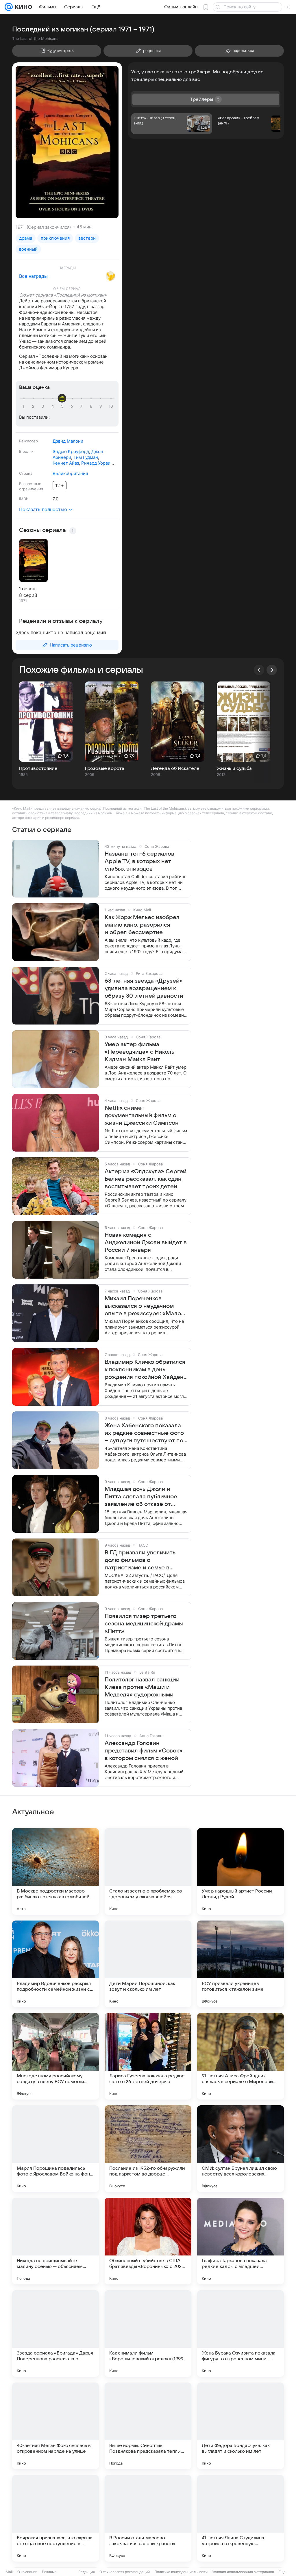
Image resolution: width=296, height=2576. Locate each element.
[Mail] (9, 7)
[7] (82, 407)
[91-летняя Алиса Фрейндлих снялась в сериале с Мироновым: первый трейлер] (240, 2056)
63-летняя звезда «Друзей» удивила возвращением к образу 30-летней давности (144, 988)
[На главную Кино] (22, 7)
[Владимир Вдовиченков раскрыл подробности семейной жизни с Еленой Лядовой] (55, 1964)
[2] (34, 407)
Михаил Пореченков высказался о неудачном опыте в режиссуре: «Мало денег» (143, 1306)
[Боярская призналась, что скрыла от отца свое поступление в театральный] (55, 2518)
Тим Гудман (86, 457)
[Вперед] (272, 670)
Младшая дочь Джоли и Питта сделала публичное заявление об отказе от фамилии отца (141, 1497)
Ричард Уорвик (97, 463)
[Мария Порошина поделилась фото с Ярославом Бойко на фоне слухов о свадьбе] (55, 2149)
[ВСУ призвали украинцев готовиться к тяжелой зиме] (240, 1964)
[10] (111, 407)
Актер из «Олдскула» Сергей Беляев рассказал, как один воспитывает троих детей (146, 1179)
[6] (73, 407)
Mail (9, 2572)
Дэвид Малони (68, 441)
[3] (44, 407)
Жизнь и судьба (234, 768)
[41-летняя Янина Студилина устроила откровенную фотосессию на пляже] (240, 2518)
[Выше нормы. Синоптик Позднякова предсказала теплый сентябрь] (148, 2426)
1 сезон (27, 589)
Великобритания (70, 473)
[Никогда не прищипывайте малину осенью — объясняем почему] (55, 2241)
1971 (20, 227)
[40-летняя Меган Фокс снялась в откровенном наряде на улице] (55, 2426)
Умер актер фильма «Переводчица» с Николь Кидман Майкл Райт (139, 1052)
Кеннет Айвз (66, 463)
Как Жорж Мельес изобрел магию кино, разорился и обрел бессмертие (142, 925)
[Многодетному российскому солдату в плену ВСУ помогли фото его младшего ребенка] (55, 2056)
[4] (53, 407)
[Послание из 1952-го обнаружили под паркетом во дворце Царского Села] (148, 2149)
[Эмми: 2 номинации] (110, 276)
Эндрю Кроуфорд (71, 451)
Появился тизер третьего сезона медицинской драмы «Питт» (144, 1624)
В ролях (26, 451)
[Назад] (259, 670)
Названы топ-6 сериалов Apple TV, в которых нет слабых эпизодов (139, 861)
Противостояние (38, 768)
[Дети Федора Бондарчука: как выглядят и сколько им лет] (240, 2426)
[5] (63, 407)
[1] (25, 407)
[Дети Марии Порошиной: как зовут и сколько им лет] (148, 1964)
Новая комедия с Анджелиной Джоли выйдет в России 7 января (146, 1243)
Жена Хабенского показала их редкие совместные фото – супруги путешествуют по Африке (144, 1433)
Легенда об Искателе (175, 768)
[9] (101, 407)
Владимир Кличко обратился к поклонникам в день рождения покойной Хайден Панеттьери (145, 1370)
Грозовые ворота (105, 768)
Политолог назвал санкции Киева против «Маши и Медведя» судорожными (142, 1687)
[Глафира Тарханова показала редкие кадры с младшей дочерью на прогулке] (240, 2241)
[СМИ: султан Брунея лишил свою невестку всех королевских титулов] (240, 2149)
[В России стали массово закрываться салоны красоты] (148, 2518)
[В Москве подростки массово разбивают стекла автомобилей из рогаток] (55, 1871)
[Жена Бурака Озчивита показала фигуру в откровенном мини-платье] (240, 2333)
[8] (92, 407)
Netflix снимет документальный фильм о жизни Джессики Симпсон (142, 1115)
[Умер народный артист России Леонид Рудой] (240, 1871)
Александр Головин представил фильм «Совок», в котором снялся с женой (144, 1751)
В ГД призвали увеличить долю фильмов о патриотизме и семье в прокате (140, 1560)
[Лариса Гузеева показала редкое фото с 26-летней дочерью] (148, 2056)
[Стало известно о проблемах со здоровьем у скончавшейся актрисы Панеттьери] (148, 1871)
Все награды (33, 276)
